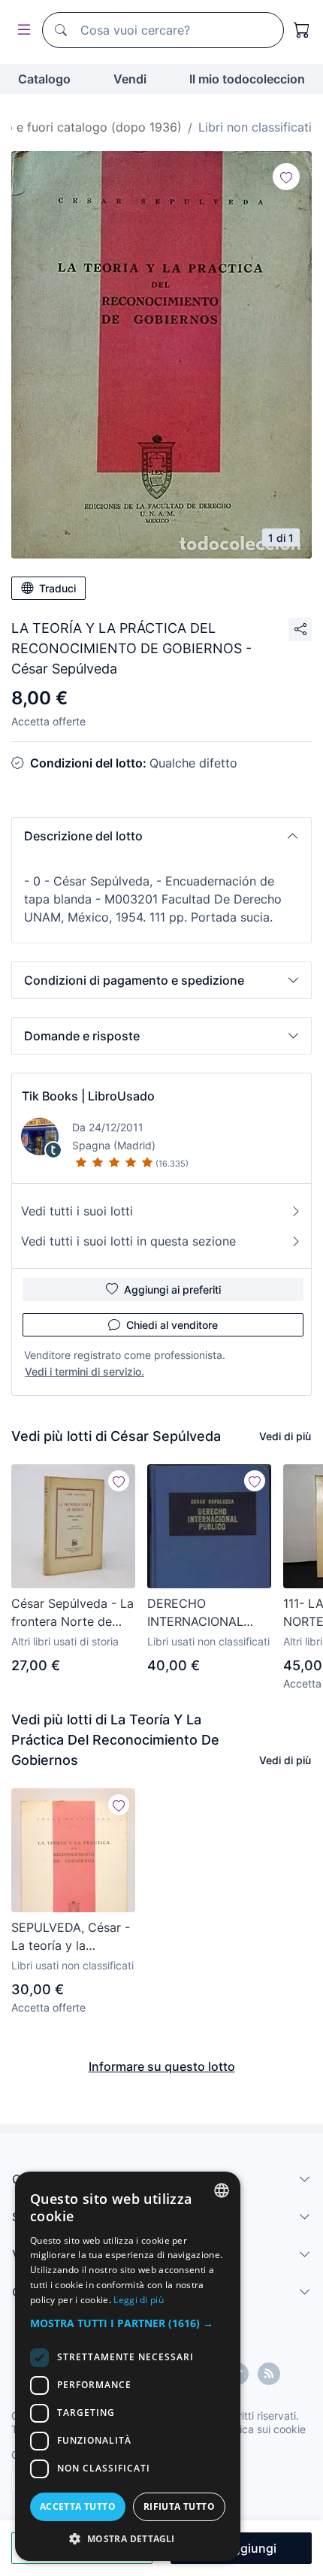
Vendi (130, 79)
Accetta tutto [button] (78, 2506)
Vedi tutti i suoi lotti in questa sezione (128, 1241)
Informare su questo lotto (162, 2066)
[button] (161, 836)
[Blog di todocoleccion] (269, 2374)
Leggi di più (139, 2300)
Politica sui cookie (262, 2429)
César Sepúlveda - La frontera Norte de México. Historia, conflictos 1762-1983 (72, 1613)
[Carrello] (302, 30)
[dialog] (128, 2366)
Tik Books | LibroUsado (88, 1096)
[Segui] (286, 177)
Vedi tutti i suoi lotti (77, 1211)
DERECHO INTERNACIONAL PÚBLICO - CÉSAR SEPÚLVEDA (199, 1613)
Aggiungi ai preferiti (172, 1290)
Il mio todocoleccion (247, 79)
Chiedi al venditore (172, 1325)
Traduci (57, 588)
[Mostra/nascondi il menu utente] (21, 30)
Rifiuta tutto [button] (179, 2506)
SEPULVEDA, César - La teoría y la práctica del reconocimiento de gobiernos (71, 1937)
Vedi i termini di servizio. (85, 1371)
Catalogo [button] (44, 79)
